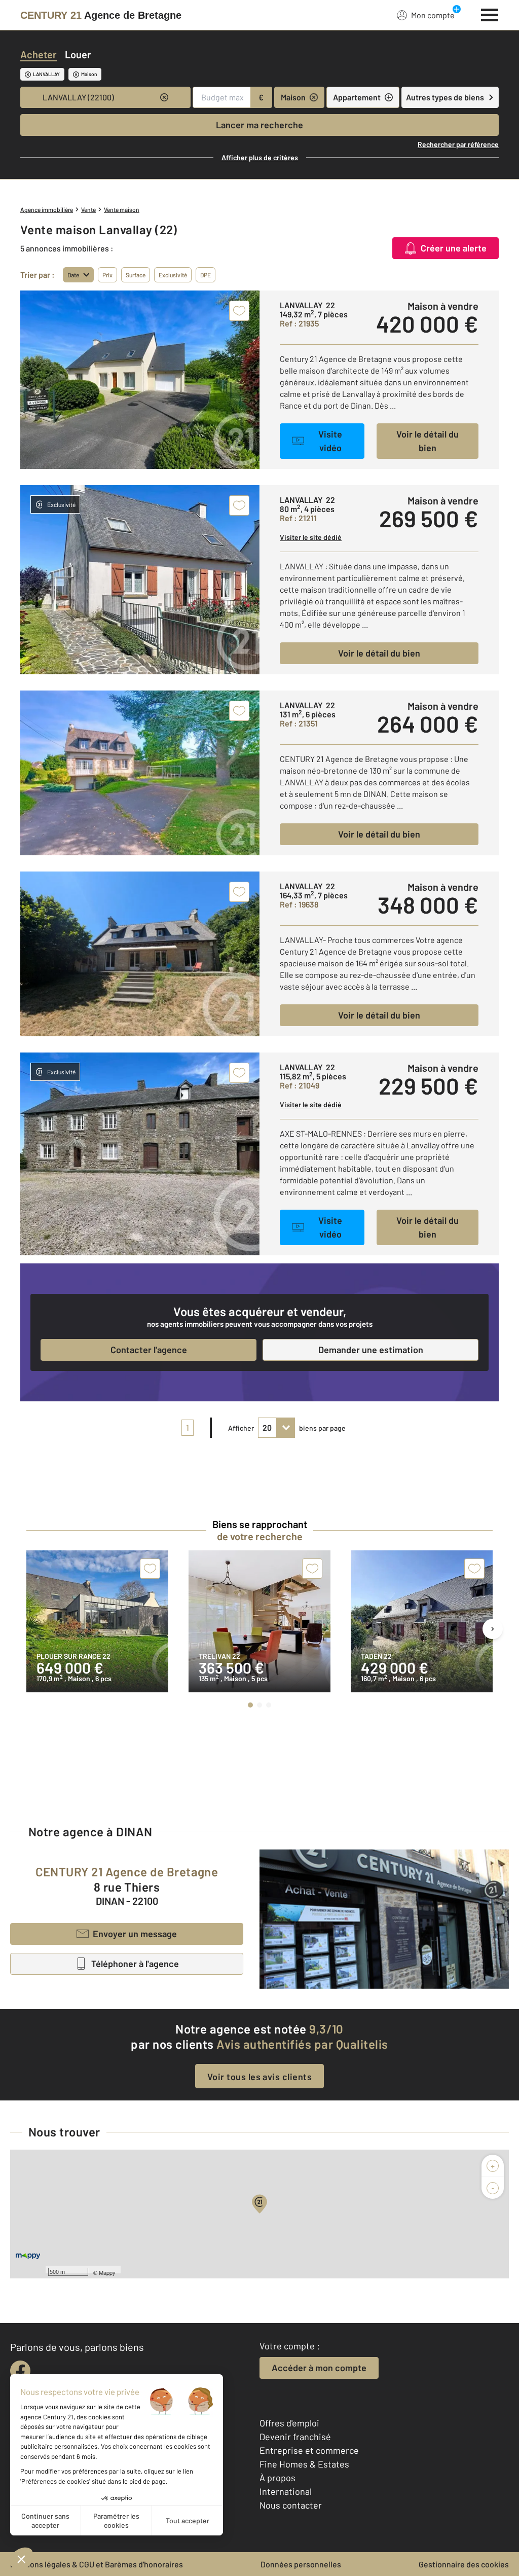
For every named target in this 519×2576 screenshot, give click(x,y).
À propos (277, 2478)
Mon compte (433, 15)
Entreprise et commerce (309, 2450)
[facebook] (20, 2371)
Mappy (107, 2272)
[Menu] (490, 14)
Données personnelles (301, 2564)
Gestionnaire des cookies (464, 2564)
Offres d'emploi (289, 2423)
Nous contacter (291, 2505)
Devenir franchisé (295, 2437)
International (286, 2491)
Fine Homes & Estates (304, 2464)
